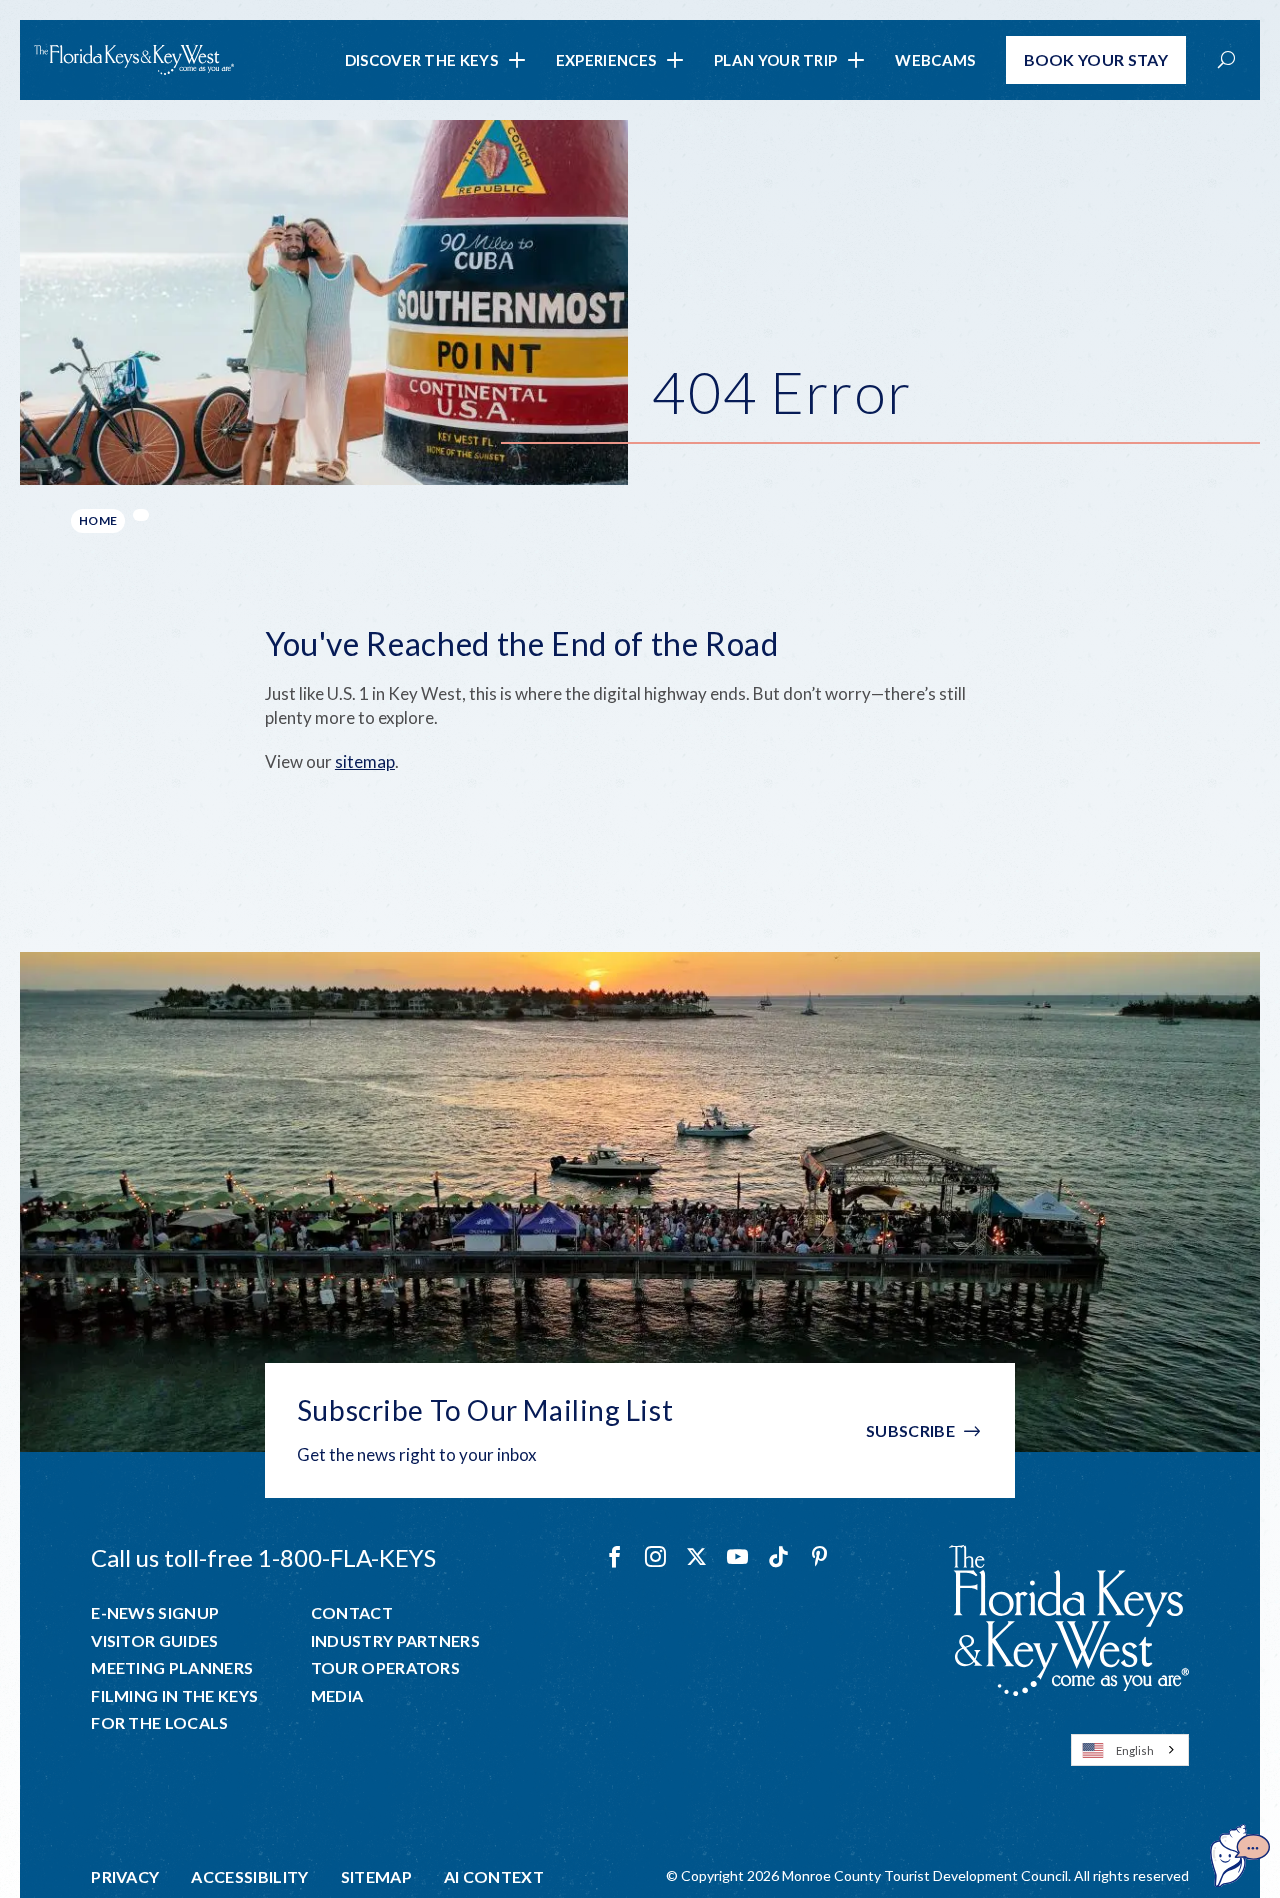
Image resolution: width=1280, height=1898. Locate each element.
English (1135, 1750)
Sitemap (376, 1877)
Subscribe (910, 1430)
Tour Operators (385, 1668)
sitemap (365, 761)
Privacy (125, 1877)
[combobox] (1130, 1750)
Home (98, 520)
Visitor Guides (154, 1641)
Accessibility (249, 1877)
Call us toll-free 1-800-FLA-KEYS (263, 1557)
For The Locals (159, 1723)
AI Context (494, 1877)
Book (1096, 59)
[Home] (134, 60)
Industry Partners (395, 1641)
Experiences (606, 60)
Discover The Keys (421, 60)
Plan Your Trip (775, 60)
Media (337, 1696)
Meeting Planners (172, 1668)
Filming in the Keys (174, 1696)
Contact (352, 1613)
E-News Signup (155, 1613)
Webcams (935, 60)
